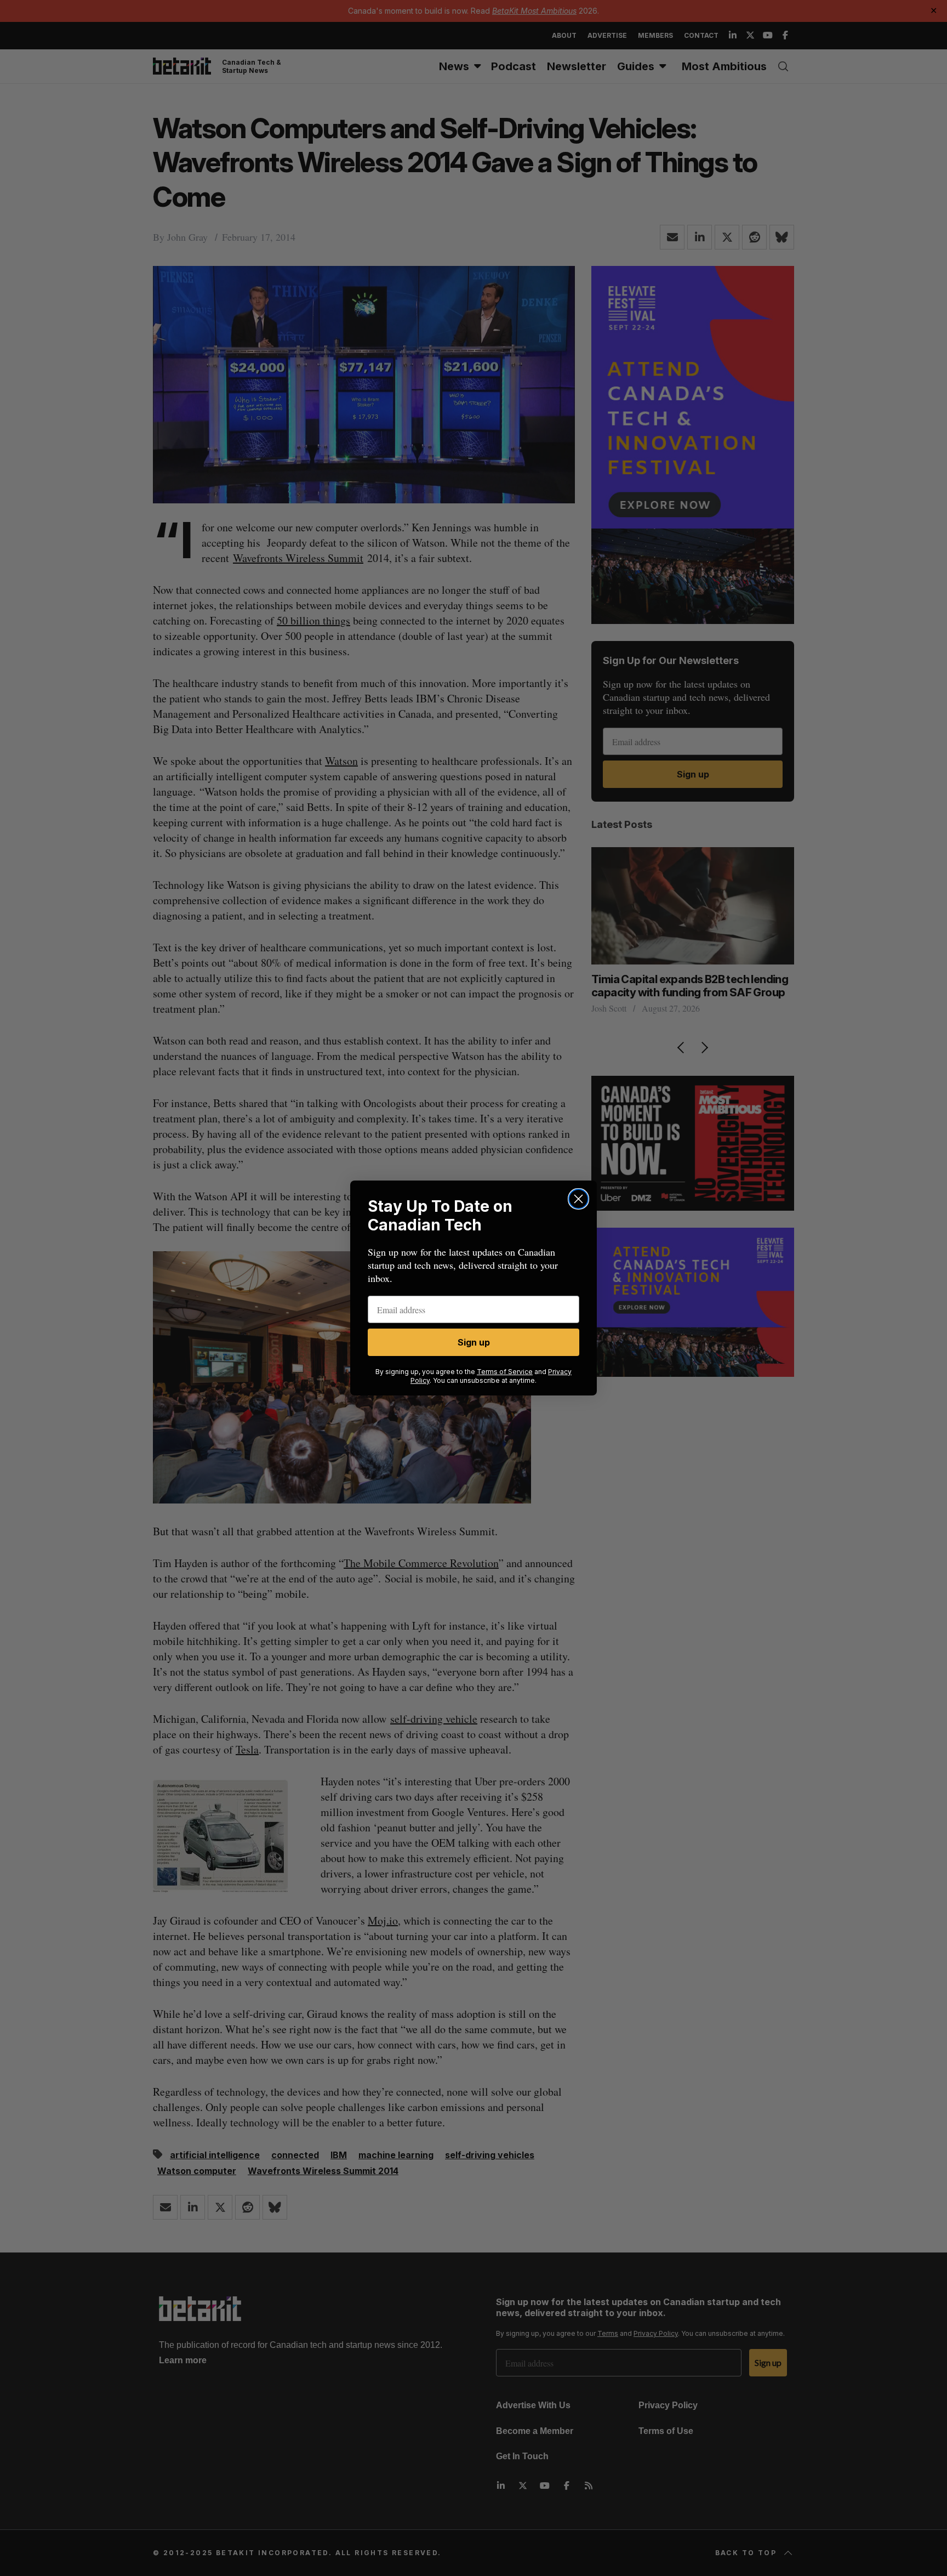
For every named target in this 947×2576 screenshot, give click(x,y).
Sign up (474, 1342)
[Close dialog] (578, 1199)
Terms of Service (505, 1372)
